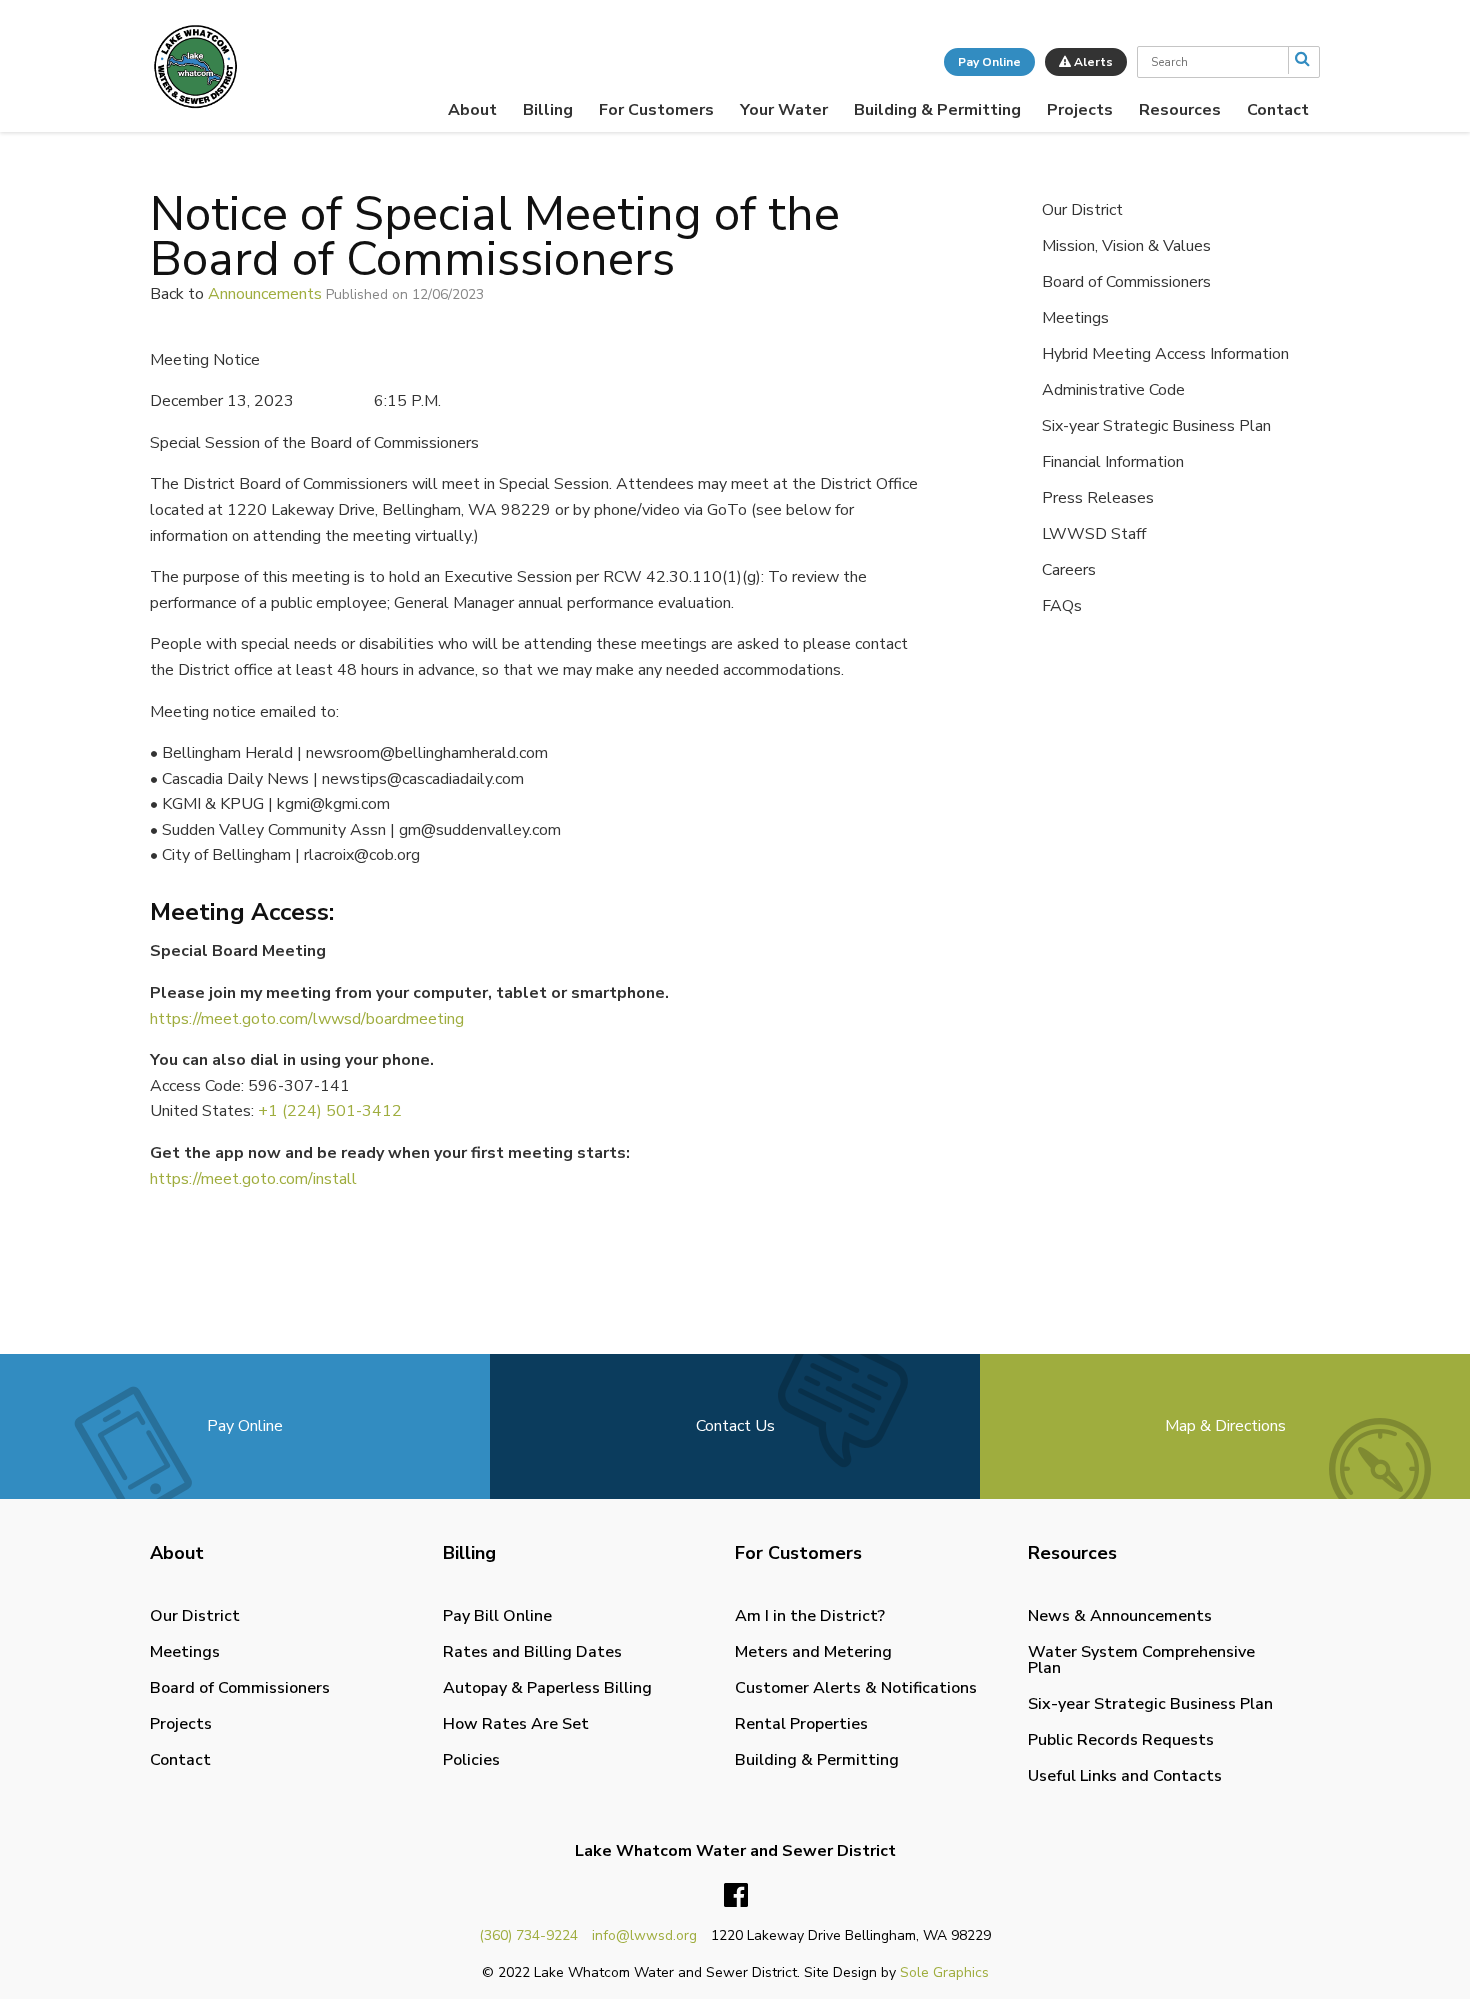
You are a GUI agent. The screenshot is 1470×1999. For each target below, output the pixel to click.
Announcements (265, 294)
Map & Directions (1225, 1426)
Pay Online (989, 62)
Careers (1069, 570)
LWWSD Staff (1094, 534)
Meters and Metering (813, 1652)
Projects (1080, 110)
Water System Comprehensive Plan (1141, 1660)
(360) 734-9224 (528, 1935)
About (472, 110)
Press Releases (1098, 498)
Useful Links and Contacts (1125, 1776)
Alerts (1092, 62)
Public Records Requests (1121, 1740)
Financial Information (1113, 462)
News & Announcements (1120, 1616)
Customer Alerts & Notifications (856, 1688)
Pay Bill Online (497, 1616)
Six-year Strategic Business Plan (1156, 426)
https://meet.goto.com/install (253, 1179)
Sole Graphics (944, 1972)
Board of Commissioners (1126, 282)
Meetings (1075, 318)
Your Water (784, 110)
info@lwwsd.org (644, 1935)
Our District (1082, 210)
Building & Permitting (937, 110)
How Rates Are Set (516, 1724)
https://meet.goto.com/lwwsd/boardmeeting (307, 1019)
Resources (1180, 110)
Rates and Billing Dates (532, 1652)
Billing (548, 110)
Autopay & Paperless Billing (547, 1688)
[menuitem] (472, 110)
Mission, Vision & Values (1126, 246)
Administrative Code (1113, 390)
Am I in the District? (810, 1616)
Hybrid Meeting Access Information (1165, 354)
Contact (1278, 110)
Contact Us (735, 1426)
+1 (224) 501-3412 (330, 1111)
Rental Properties (801, 1724)
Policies (471, 1760)
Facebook (736, 1896)
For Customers (656, 110)
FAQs (1062, 606)
